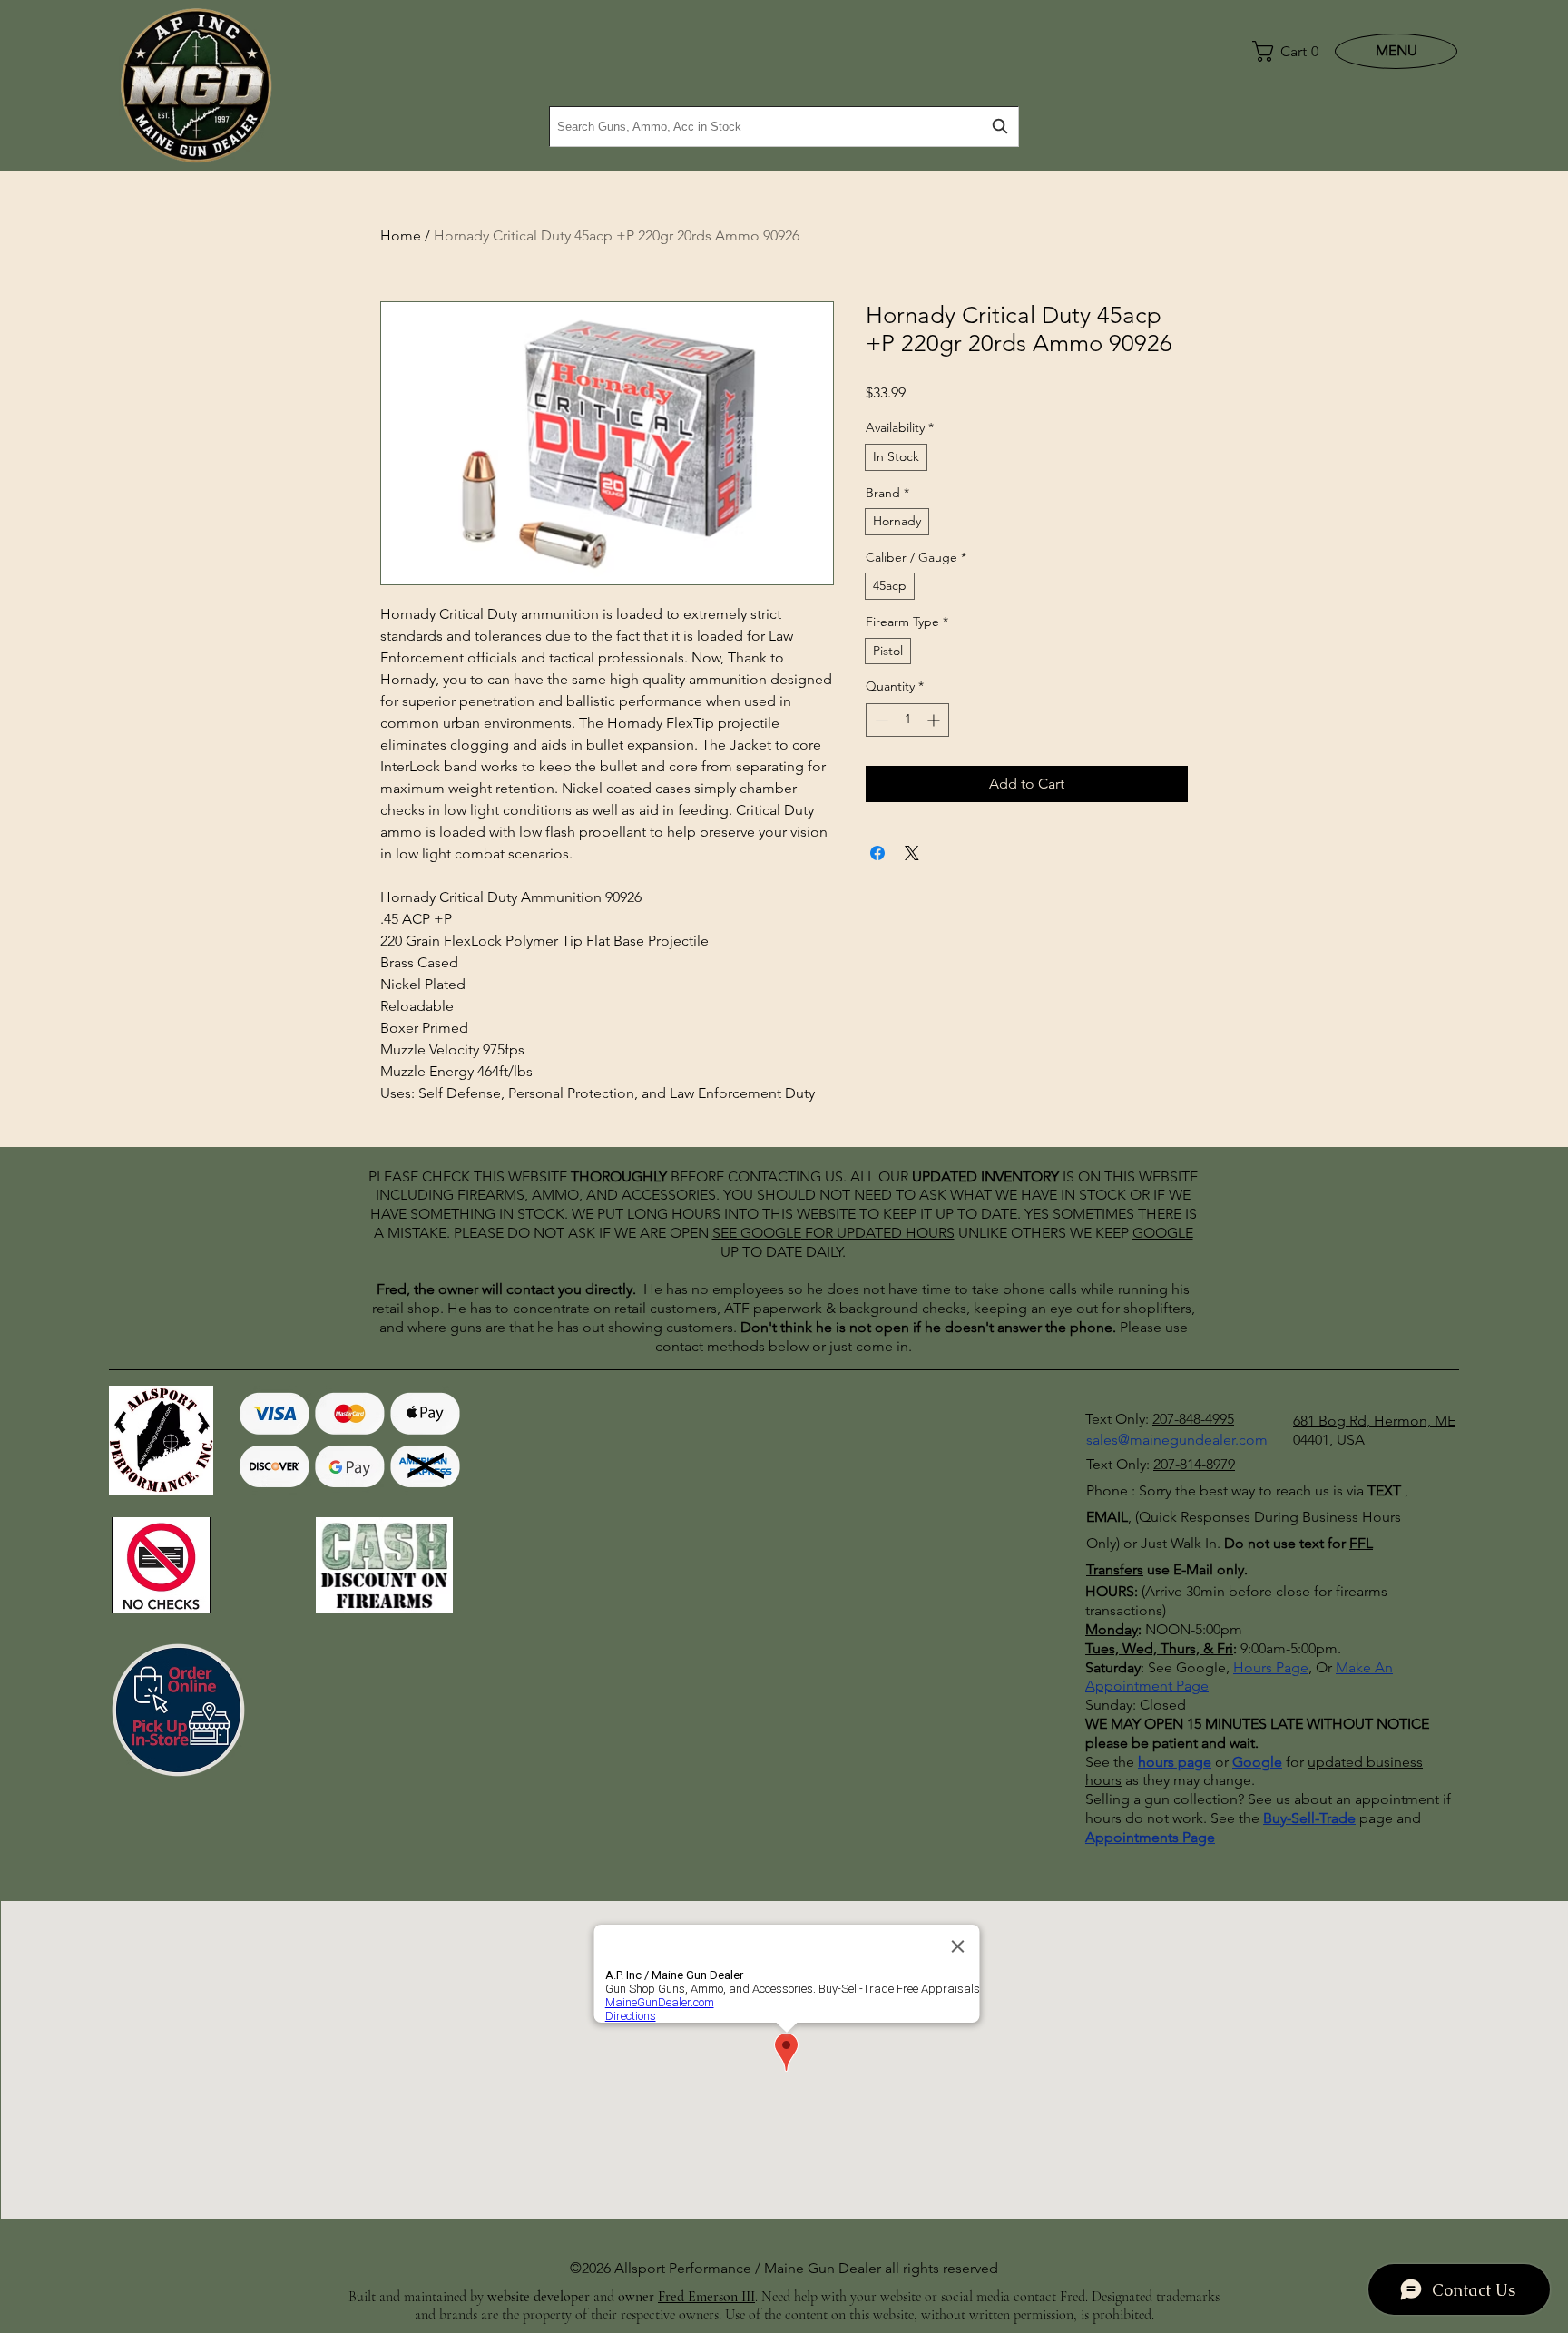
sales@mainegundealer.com (1177, 1440)
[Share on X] (912, 853)
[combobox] (784, 127)
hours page (1175, 1762)
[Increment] (935, 720)
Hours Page (1271, 1667)
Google (1257, 1762)
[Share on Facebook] (877, 853)
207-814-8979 (1194, 1464)
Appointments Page (1150, 1837)
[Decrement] (880, 720)
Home (401, 235)
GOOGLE (771, 1233)
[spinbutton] (907, 720)
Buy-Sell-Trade (1309, 1818)
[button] (1281, 51)
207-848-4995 (1193, 1419)
